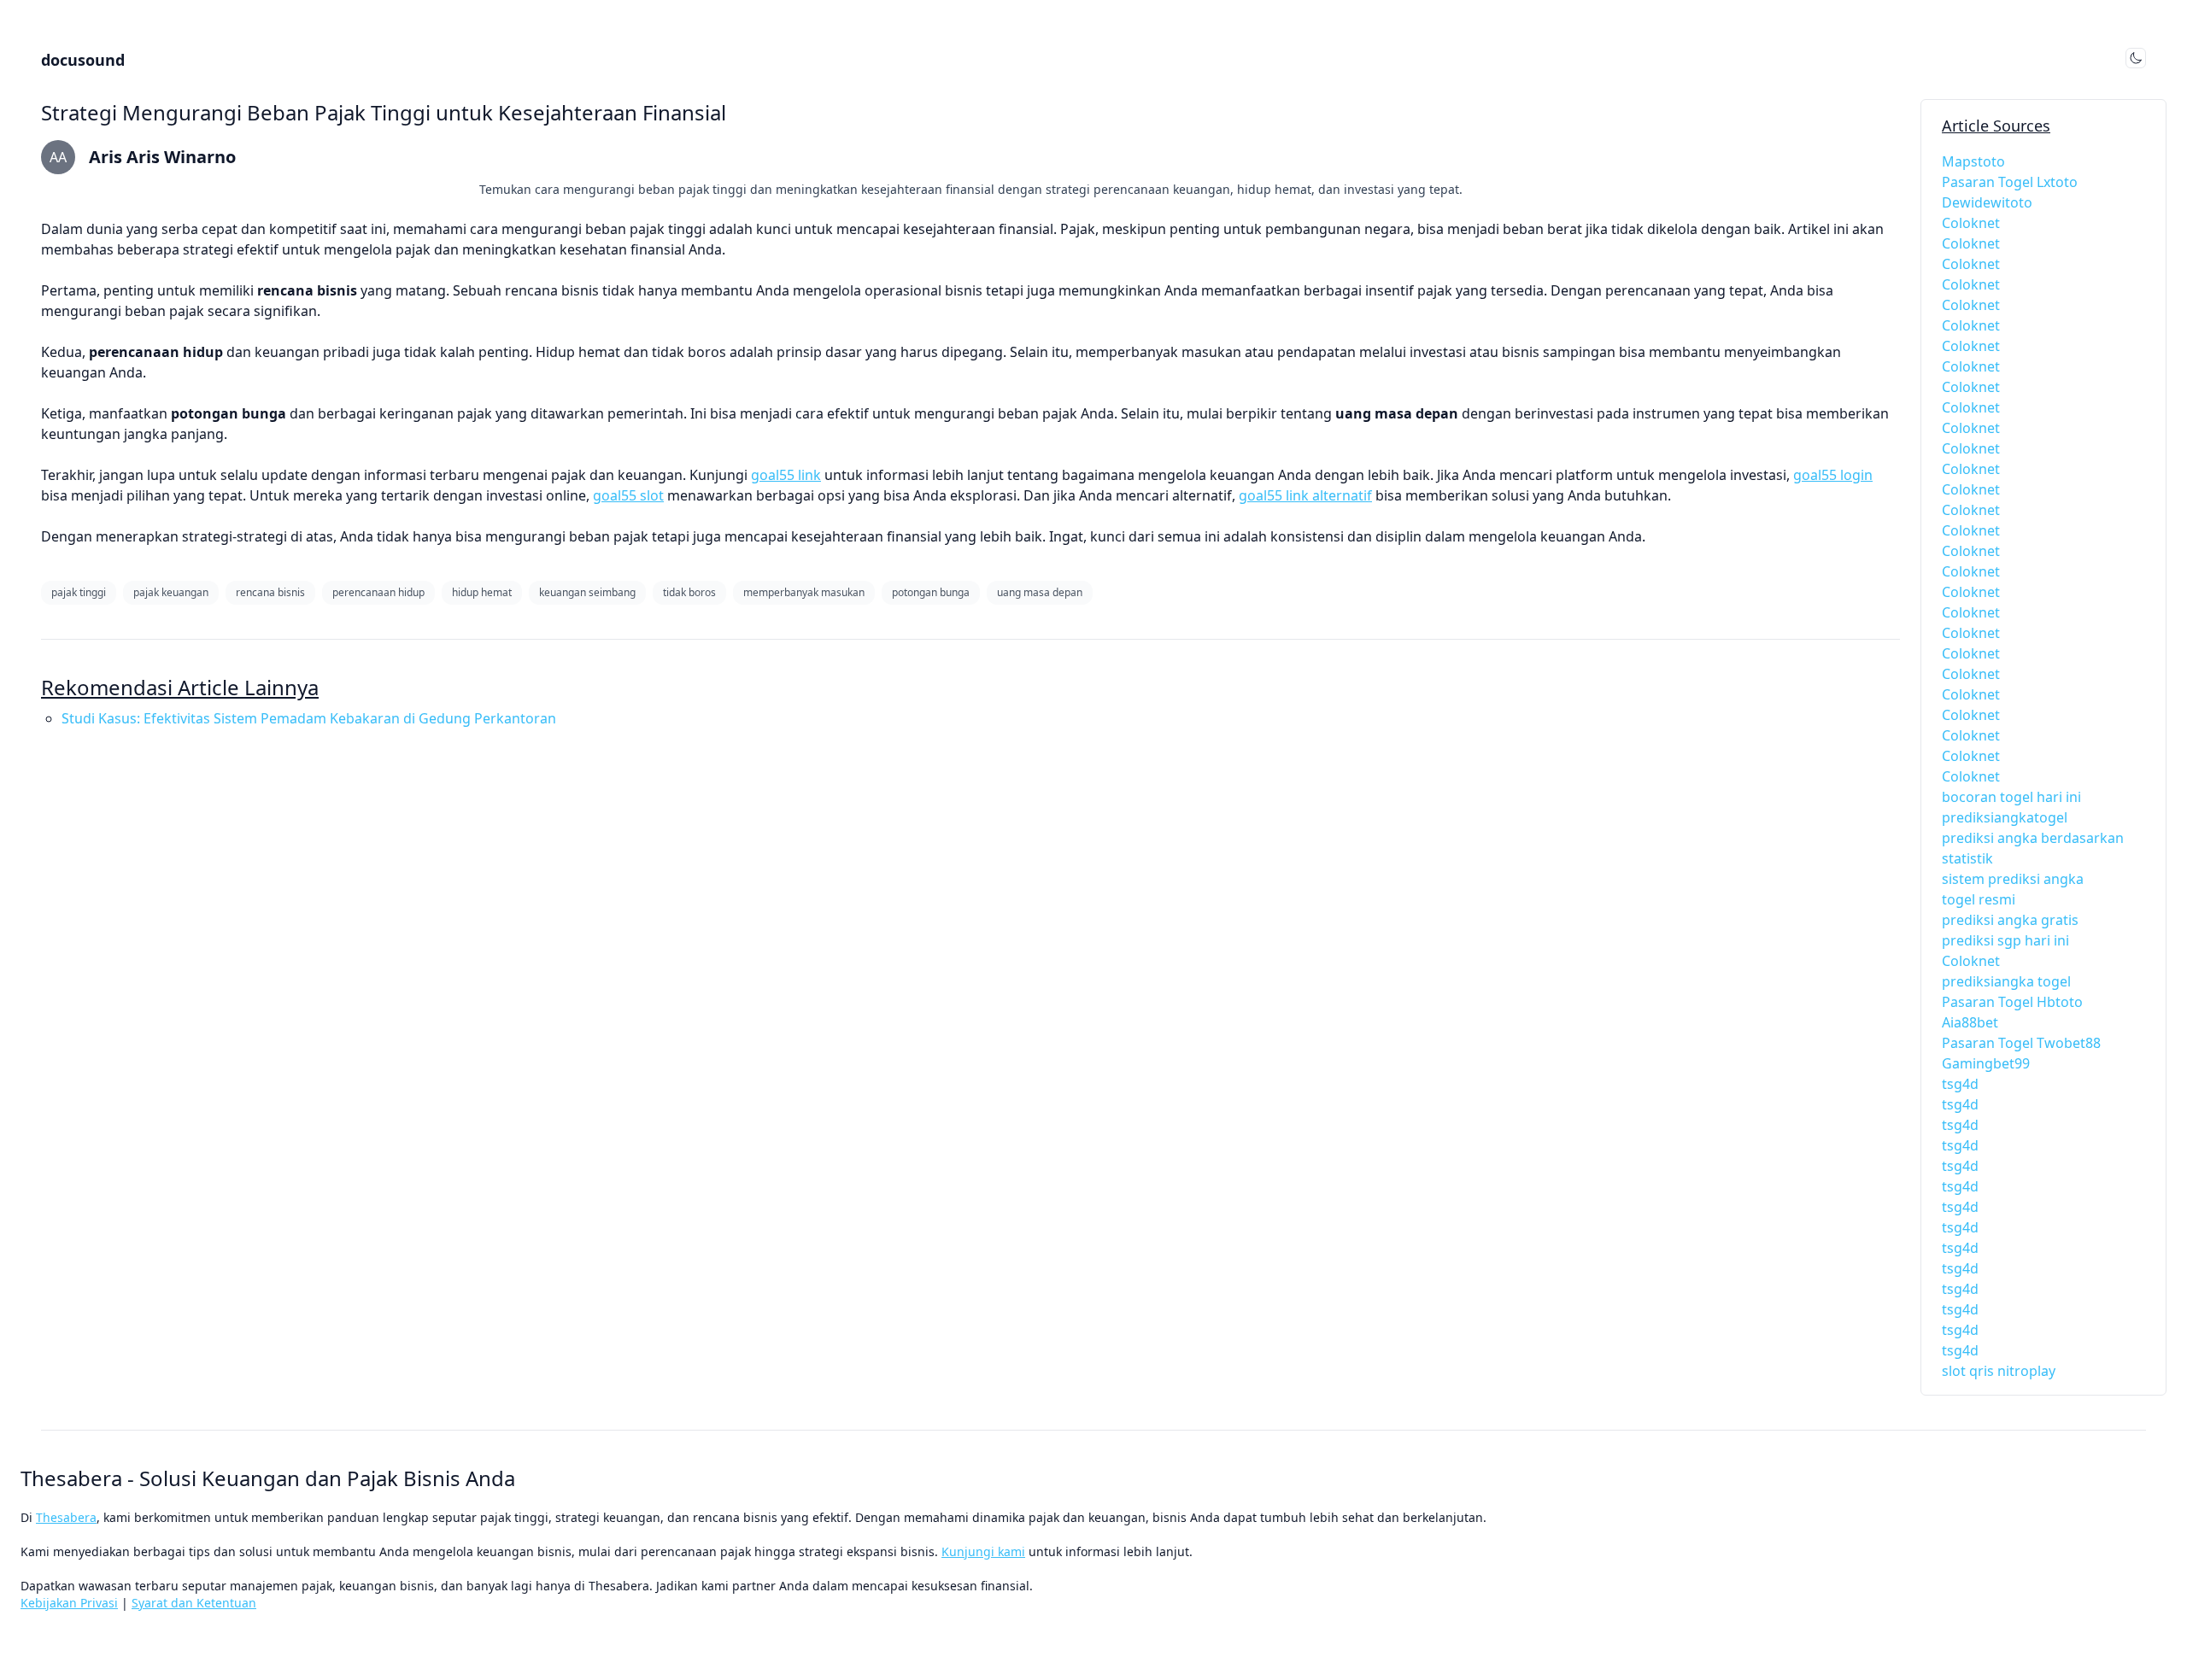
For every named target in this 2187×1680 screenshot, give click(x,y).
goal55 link (786, 475)
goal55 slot (628, 495)
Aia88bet (1970, 1022)
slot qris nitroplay (1999, 1371)
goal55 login (1833, 475)
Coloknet (1971, 223)
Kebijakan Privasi (69, 1603)
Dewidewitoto (1987, 202)
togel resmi (1979, 899)
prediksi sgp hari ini (2005, 940)
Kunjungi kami (983, 1551)
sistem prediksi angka (2013, 879)
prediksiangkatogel (2005, 817)
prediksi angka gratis (2010, 920)
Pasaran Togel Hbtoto (2012, 1002)
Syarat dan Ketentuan (194, 1603)
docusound (83, 60)
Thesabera (66, 1517)
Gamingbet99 (1986, 1063)
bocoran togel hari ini (2011, 797)
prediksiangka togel (2006, 981)
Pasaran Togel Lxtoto (2010, 182)
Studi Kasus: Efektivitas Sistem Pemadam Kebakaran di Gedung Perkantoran (309, 718)
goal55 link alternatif (1305, 495)
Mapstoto (1973, 161)
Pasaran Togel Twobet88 (2021, 1043)
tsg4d (1960, 1084)
